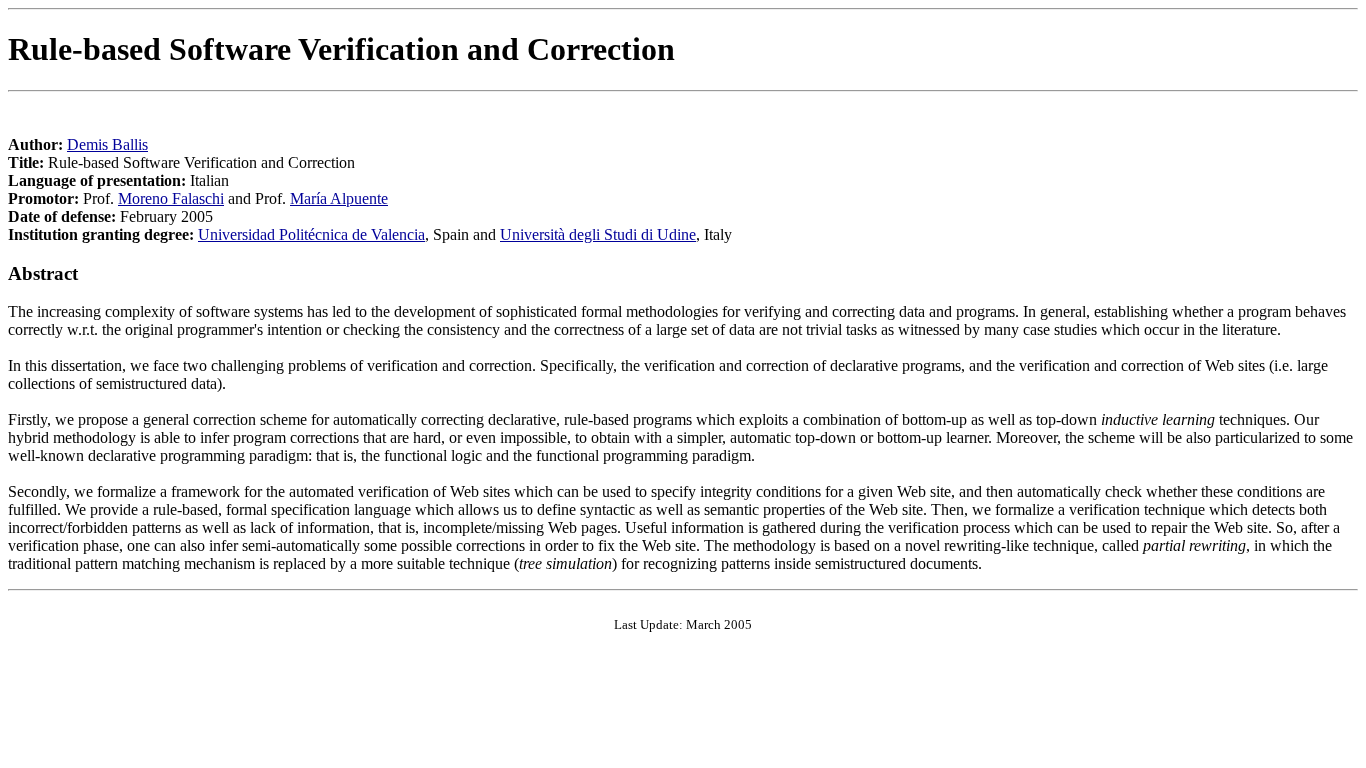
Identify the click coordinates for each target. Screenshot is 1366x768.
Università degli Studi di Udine (598, 234)
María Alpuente (339, 198)
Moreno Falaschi (171, 198)
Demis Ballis (107, 144)
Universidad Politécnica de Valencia (311, 234)
